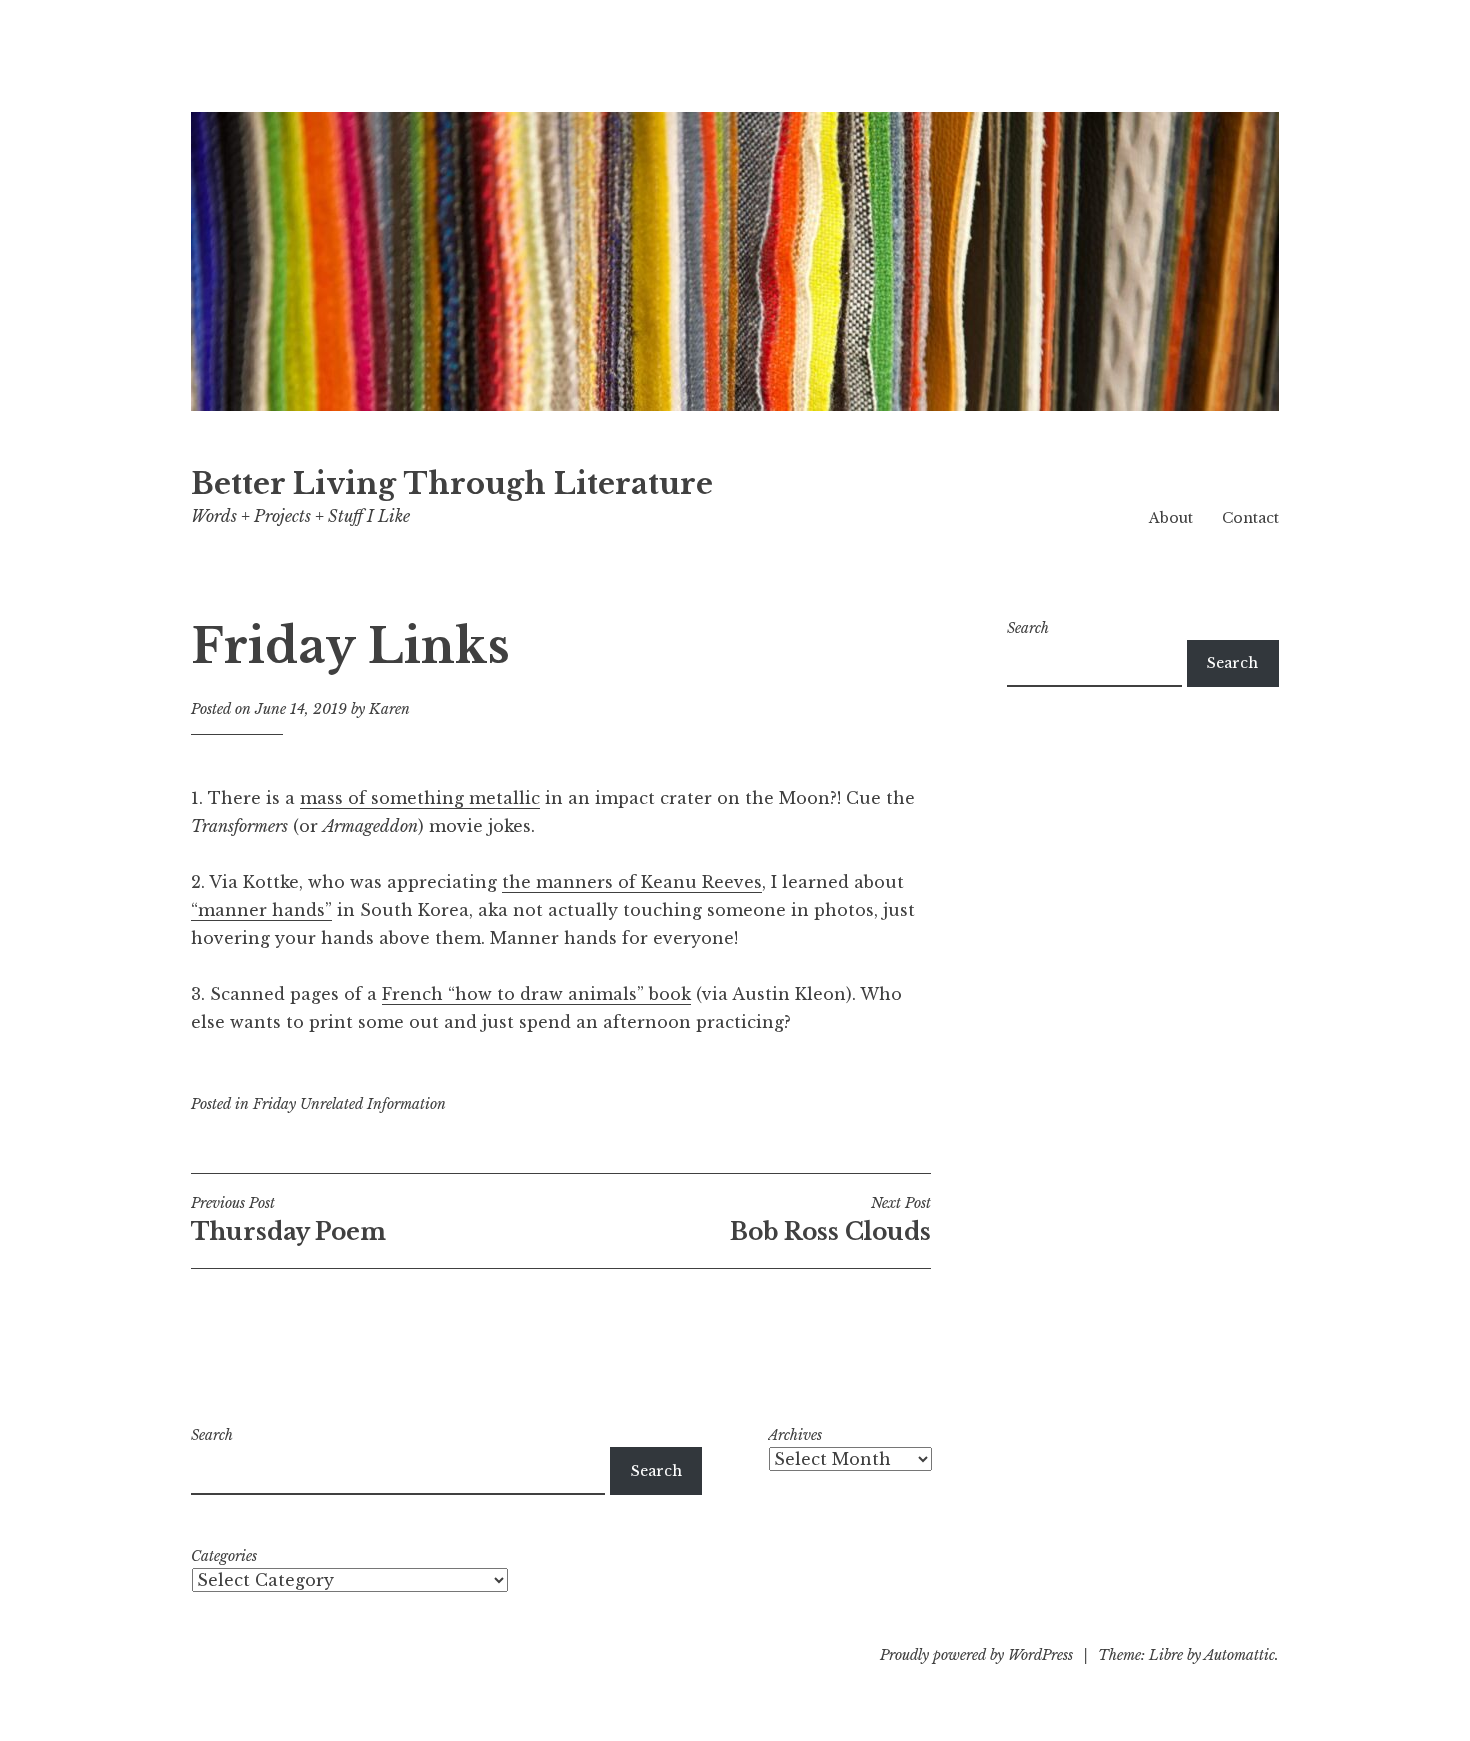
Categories (224, 1556)
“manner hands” (261, 910)
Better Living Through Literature (452, 484)
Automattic (1239, 1655)
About (1171, 518)
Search (1028, 628)
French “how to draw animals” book (536, 994)
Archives (795, 1435)
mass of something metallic (420, 798)
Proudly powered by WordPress (976, 1655)
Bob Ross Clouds (830, 1220)
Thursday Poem (288, 1220)
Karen (389, 709)
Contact (1250, 518)
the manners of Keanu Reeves (632, 882)
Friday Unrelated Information (349, 1104)
